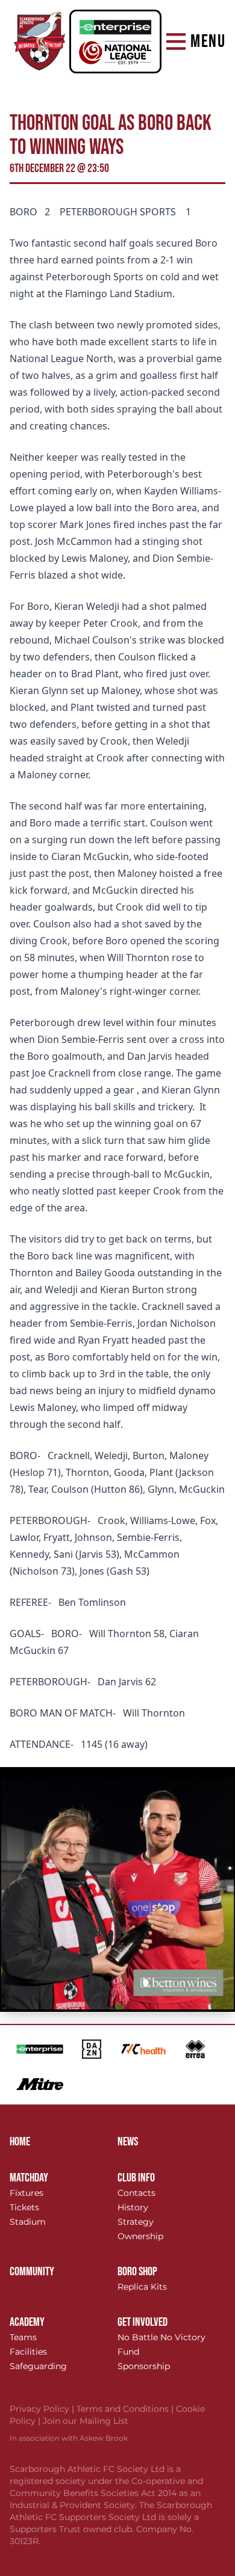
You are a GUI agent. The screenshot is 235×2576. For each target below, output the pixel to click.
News (128, 2142)
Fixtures (27, 2193)
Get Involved (143, 2322)
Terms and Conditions (126, 2409)
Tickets (24, 2207)
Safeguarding (38, 2366)
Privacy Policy (43, 2409)
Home (20, 2142)
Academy (27, 2322)
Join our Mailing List (86, 2421)
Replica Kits (142, 2287)
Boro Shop (137, 2272)
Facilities (28, 2352)
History (133, 2207)
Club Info (136, 2178)
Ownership (140, 2236)
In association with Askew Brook (69, 2438)
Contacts (136, 2193)
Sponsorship (144, 2366)
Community (32, 2272)
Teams (23, 2337)
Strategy (136, 2222)
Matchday (29, 2178)
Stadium (28, 2222)
